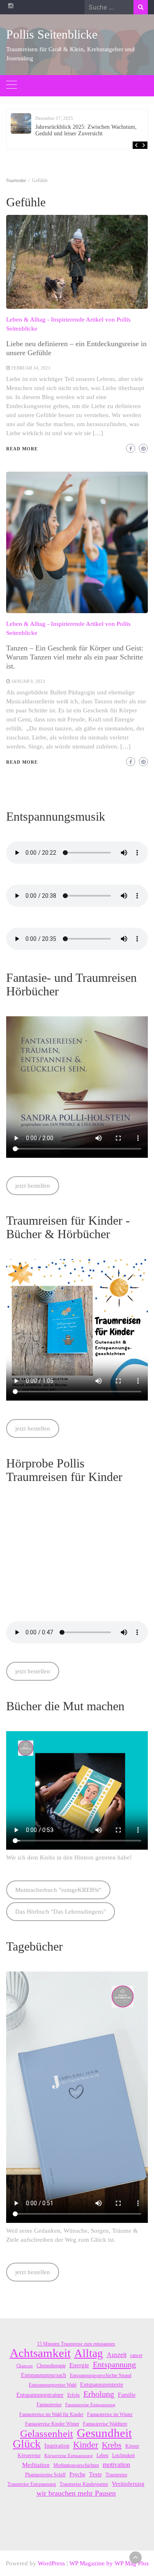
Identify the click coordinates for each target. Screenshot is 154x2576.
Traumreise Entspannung (32, 2484)
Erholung (99, 2394)
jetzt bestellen (33, 1186)
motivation (116, 2465)
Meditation (36, 2465)
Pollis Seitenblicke (52, 34)
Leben (102, 2455)
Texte (95, 2474)
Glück (27, 2444)
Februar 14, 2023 (31, 368)
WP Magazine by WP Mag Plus (109, 2563)
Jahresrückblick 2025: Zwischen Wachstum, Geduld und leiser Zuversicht (86, 130)
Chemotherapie (51, 2366)
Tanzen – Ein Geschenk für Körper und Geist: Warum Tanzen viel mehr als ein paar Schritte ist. (75, 657)
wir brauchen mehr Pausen (76, 2493)
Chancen (25, 2366)
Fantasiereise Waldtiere (105, 2424)
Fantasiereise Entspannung (90, 2405)
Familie (127, 2395)
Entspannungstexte (102, 2385)
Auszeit (117, 2355)
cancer (136, 2355)
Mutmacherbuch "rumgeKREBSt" (58, 1890)
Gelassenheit (47, 2434)
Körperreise (29, 2455)
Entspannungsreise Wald (53, 2385)
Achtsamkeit (40, 2353)
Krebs (112, 2445)
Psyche (77, 2474)
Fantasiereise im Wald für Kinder (51, 2414)
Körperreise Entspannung (69, 2456)
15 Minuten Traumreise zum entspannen (76, 2344)
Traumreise (116, 2475)
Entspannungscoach (44, 2375)
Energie (79, 2365)
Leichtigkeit (123, 2455)
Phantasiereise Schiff (45, 2475)
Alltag (89, 2353)
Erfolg (74, 2395)
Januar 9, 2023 (28, 681)
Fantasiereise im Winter (110, 2414)
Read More (22, 449)
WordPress (51, 2563)
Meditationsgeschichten (76, 2465)
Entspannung (114, 2364)
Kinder (86, 2445)
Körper (132, 2446)
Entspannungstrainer (40, 2395)
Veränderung (128, 2484)
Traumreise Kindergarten (84, 2484)
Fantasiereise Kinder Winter (52, 2424)
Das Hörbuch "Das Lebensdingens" (61, 1912)
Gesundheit (104, 2433)
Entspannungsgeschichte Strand (101, 2375)
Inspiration (57, 2446)
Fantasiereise (49, 2405)
